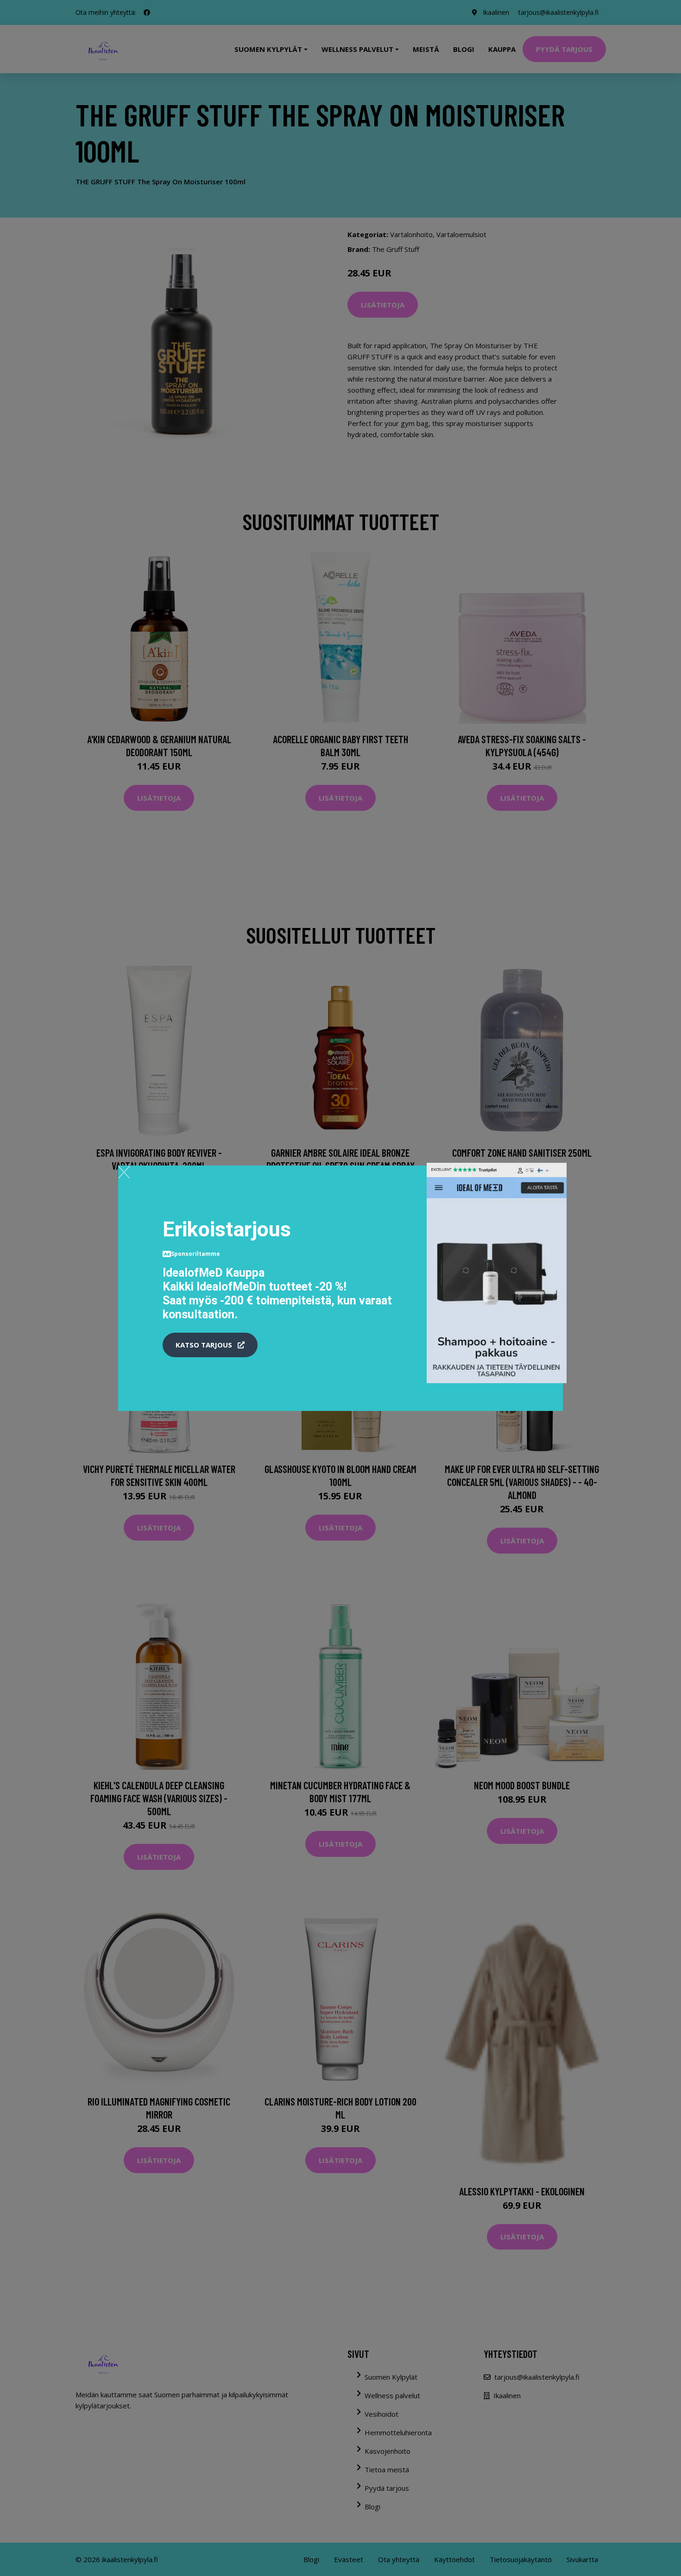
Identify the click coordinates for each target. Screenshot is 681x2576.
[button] (210, 1345)
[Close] (124, 1172)
